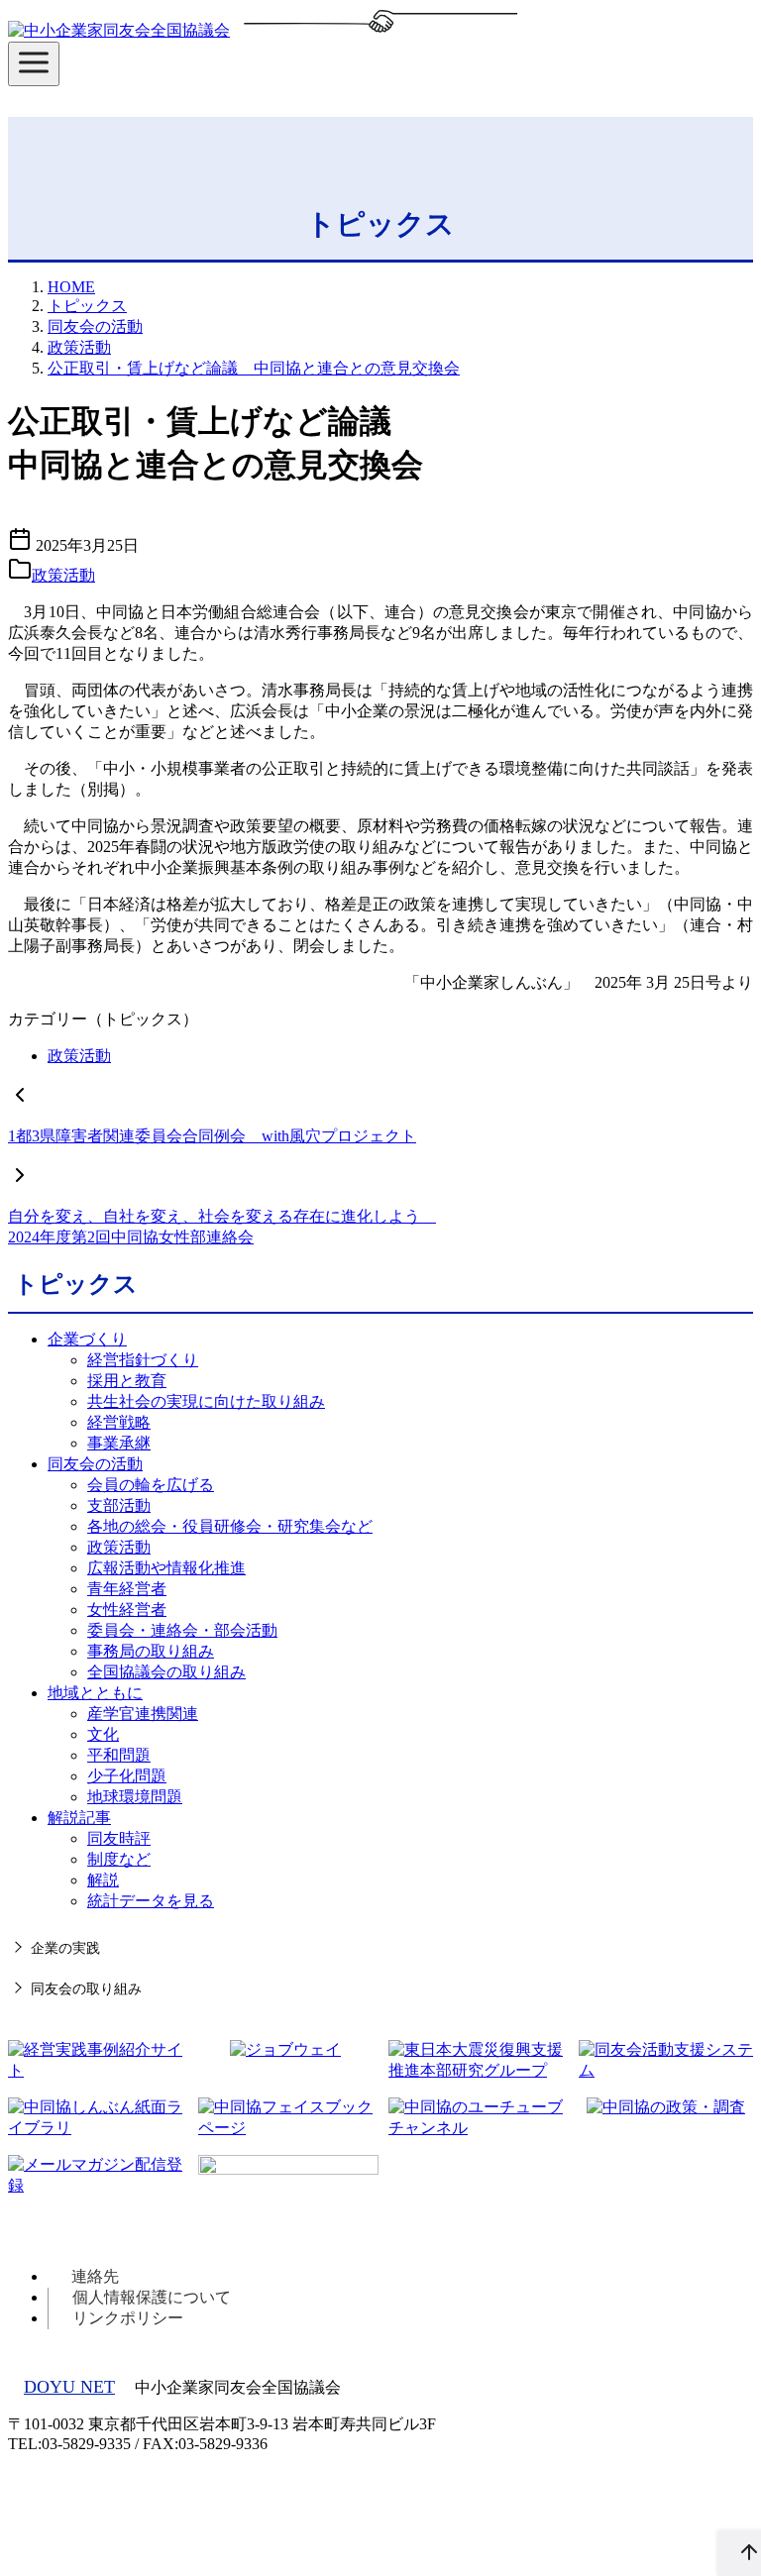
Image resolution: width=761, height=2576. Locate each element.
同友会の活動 (95, 326)
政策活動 (79, 347)
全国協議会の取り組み (166, 1672)
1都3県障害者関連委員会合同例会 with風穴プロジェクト (212, 1136)
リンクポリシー (128, 2318)
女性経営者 (127, 1610)
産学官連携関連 (143, 1714)
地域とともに (95, 1693)
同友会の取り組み (86, 1988)
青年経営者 (127, 1589)
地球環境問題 (135, 1797)
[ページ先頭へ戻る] (739, 2553)
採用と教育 (127, 1381)
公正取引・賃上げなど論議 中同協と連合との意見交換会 (254, 368)
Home (71, 287)
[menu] (34, 64)
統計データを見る (151, 1901)
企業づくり (87, 1339)
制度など (119, 1859)
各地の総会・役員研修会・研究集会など (230, 1526)
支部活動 (119, 1505)
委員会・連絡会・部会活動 (182, 1630)
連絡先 (95, 2276)
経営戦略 (119, 1422)
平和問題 (119, 1755)
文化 (103, 1734)
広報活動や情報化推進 (166, 1568)
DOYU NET (69, 2387)
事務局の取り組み (151, 1651)
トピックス (87, 306)
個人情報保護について (152, 2297)
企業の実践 (65, 1948)
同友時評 (119, 1838)
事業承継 (119, 1443)
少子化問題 (127, 1776)
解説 (103, 1880)
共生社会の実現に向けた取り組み (206, 1401)
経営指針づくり (143, 1360)
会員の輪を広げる (151, 1485)
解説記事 (79, 1818)
